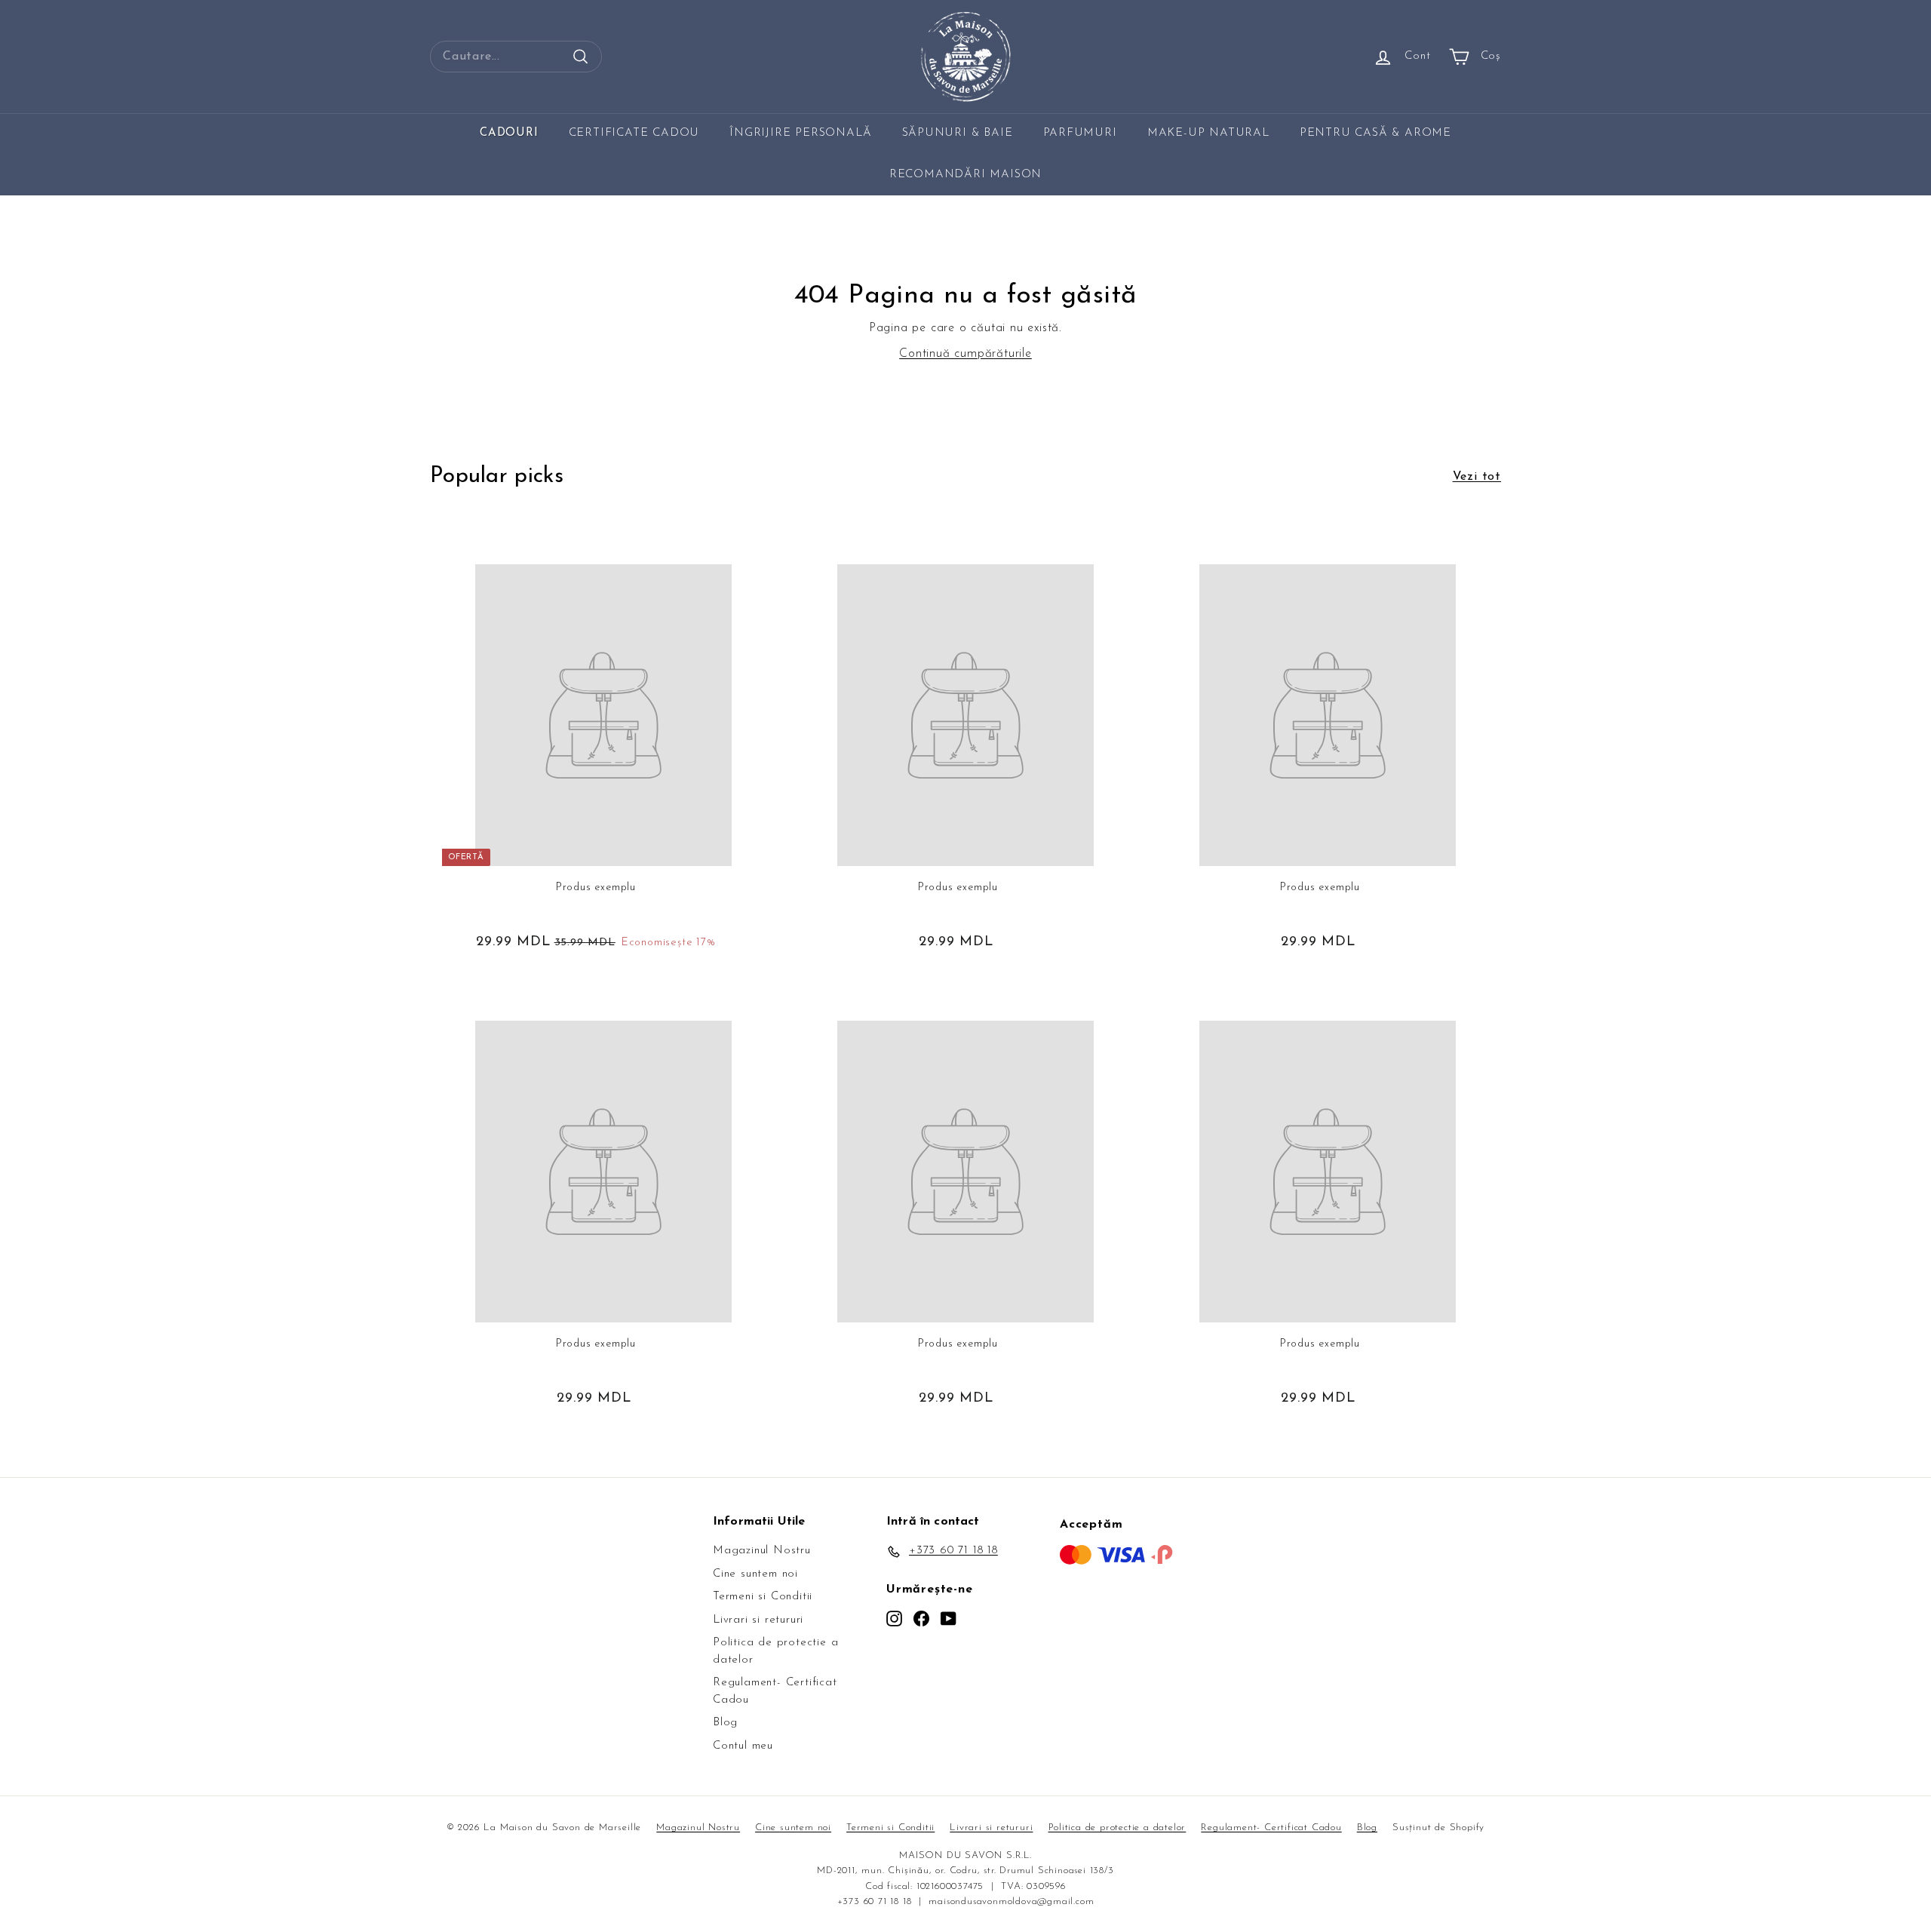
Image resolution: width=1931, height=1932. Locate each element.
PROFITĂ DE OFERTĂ (965, 1021)
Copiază (1020, 962)
